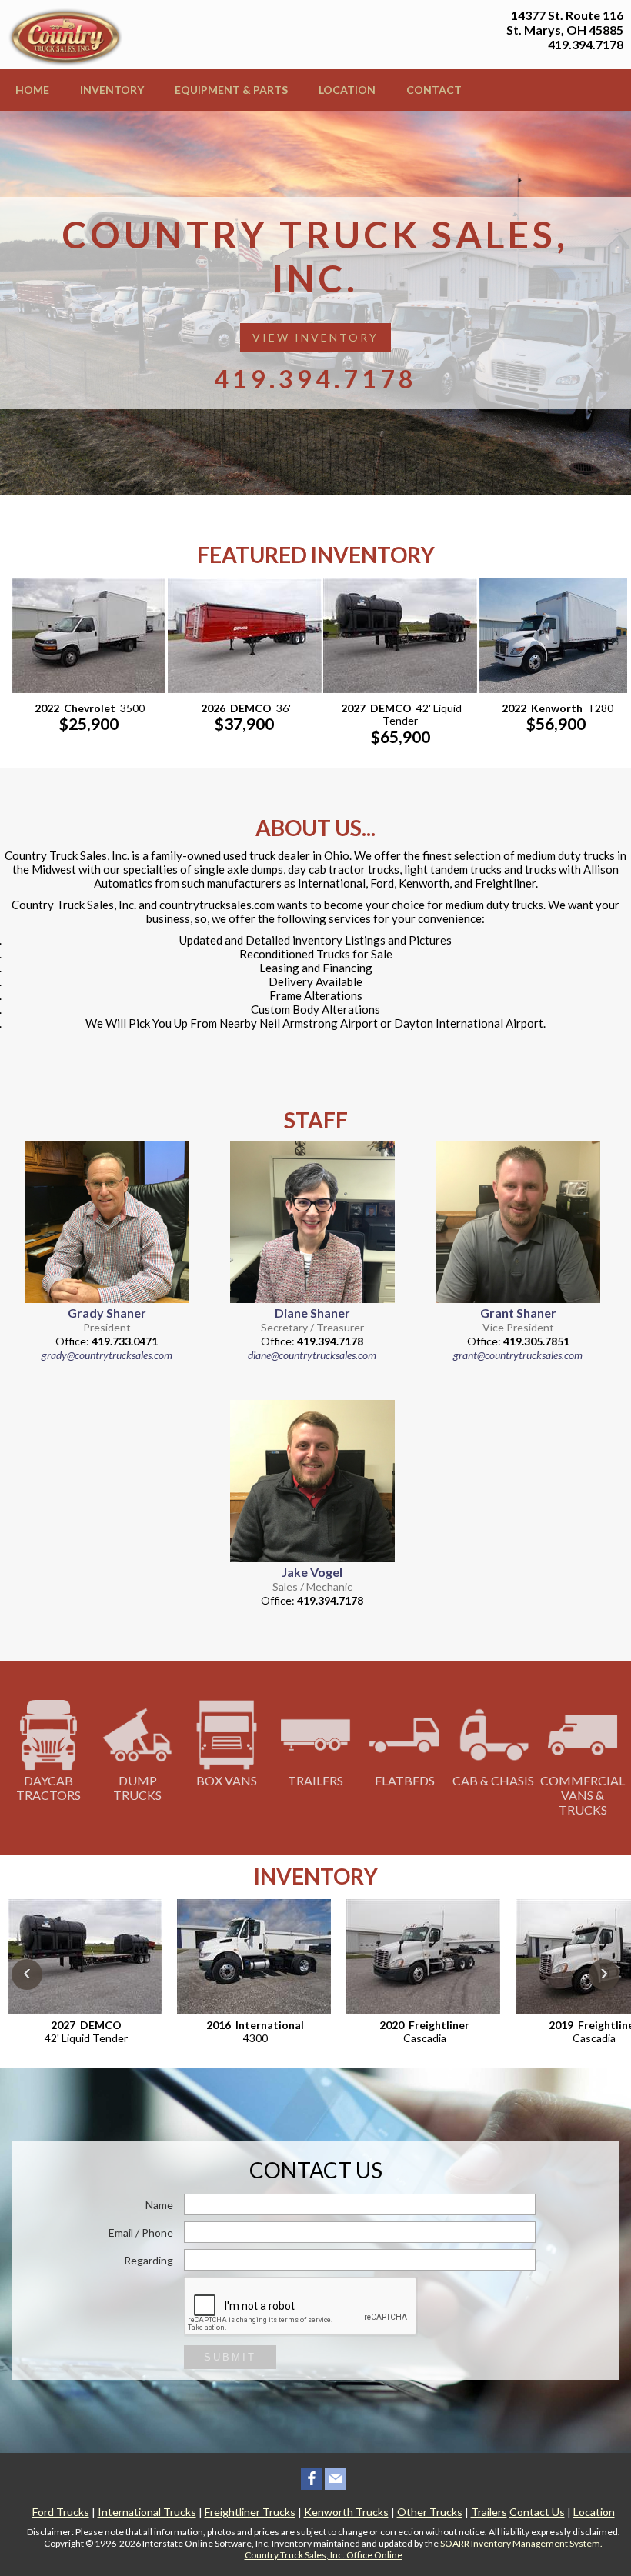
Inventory (112, 90)
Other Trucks (430, 2512)
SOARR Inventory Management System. (521, 2543)
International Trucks (147, 2512)
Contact (434, 90)
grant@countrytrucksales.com (518, 1355)
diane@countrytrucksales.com (312, 1355)
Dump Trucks (137, 1788)
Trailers (315, 1780)
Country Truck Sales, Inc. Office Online (324, 2555)
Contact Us (537, 2512)
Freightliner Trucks (250, 2512)
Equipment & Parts (231, 90)
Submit (230, 2357)
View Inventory (315, 337)
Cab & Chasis (493, 1780)
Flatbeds (405, 1780)
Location (347, 90)
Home (32, 90)
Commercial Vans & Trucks (583, 1795)
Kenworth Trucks (346, 2512)
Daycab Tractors (48, 1788)
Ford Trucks (61, 2512)
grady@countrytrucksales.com (107, 1355)
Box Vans (227, 1780)
